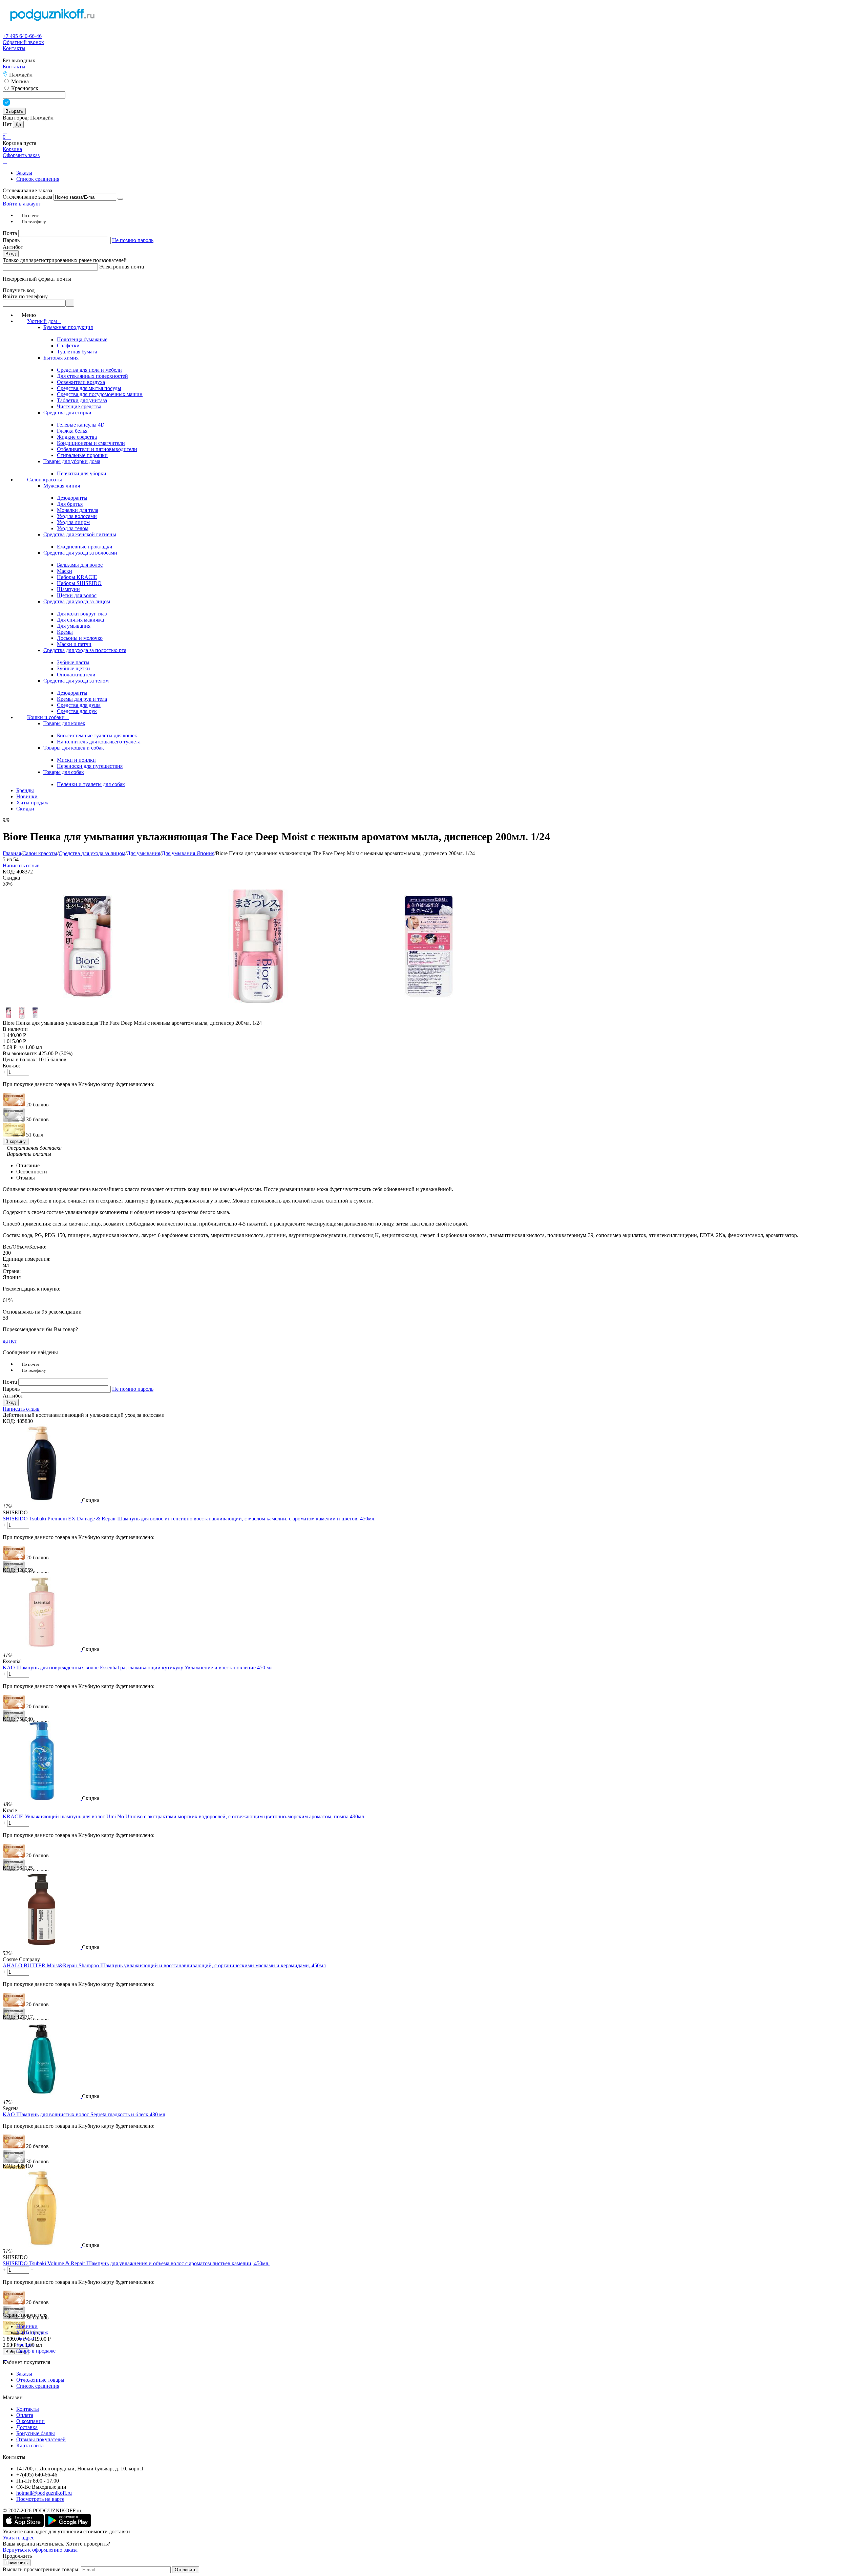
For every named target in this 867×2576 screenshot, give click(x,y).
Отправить (186, 2570)
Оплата (25, 2415)
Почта (10, 233)
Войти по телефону (25, 296)
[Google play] (68, 2525)
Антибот (13, 247)
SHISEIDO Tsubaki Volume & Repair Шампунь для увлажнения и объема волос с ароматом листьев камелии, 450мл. (136, 2263)
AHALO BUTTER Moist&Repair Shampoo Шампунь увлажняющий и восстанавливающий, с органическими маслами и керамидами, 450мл (164, 1965)
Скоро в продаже (36, 2351)
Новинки (27, 2326)
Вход (11, 254)
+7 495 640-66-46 (22, 36)
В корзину (16, 1141)
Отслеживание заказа (27, 197)
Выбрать (14, 111)
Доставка (27, 2427)
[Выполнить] (120, 199)
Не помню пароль (133, 240)
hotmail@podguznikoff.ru (44, 2493)
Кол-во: (11, 1066)
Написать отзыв (21, 865)
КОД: (9, 872)
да (5, 1341)
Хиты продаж (32, 2332)
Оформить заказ (21, 155)
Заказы (24, 173)
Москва (19, 81)
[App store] (24, 2525)
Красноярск (24, 88)
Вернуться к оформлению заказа (40, 2550)
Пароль (12, 240)
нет (13, 1341)
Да (18, 124)
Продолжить (17, 2556)
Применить (17, 2563)
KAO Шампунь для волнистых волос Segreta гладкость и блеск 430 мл (84, 2114)
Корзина (12, 149)
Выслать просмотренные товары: (41, 2569)
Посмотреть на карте (40, 2499)
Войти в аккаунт (22, 204)
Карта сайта (30, 2445)
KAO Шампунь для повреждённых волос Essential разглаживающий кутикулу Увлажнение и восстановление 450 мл (138, 1668)
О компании (30, 2421)
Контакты (14, 48)
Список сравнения (38, 179)
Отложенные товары (40, 2380)
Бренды (25, 2345)
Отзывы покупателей (41, 2439)
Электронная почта (122, 267)
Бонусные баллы (36, 2433)
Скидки (25, 2339)
